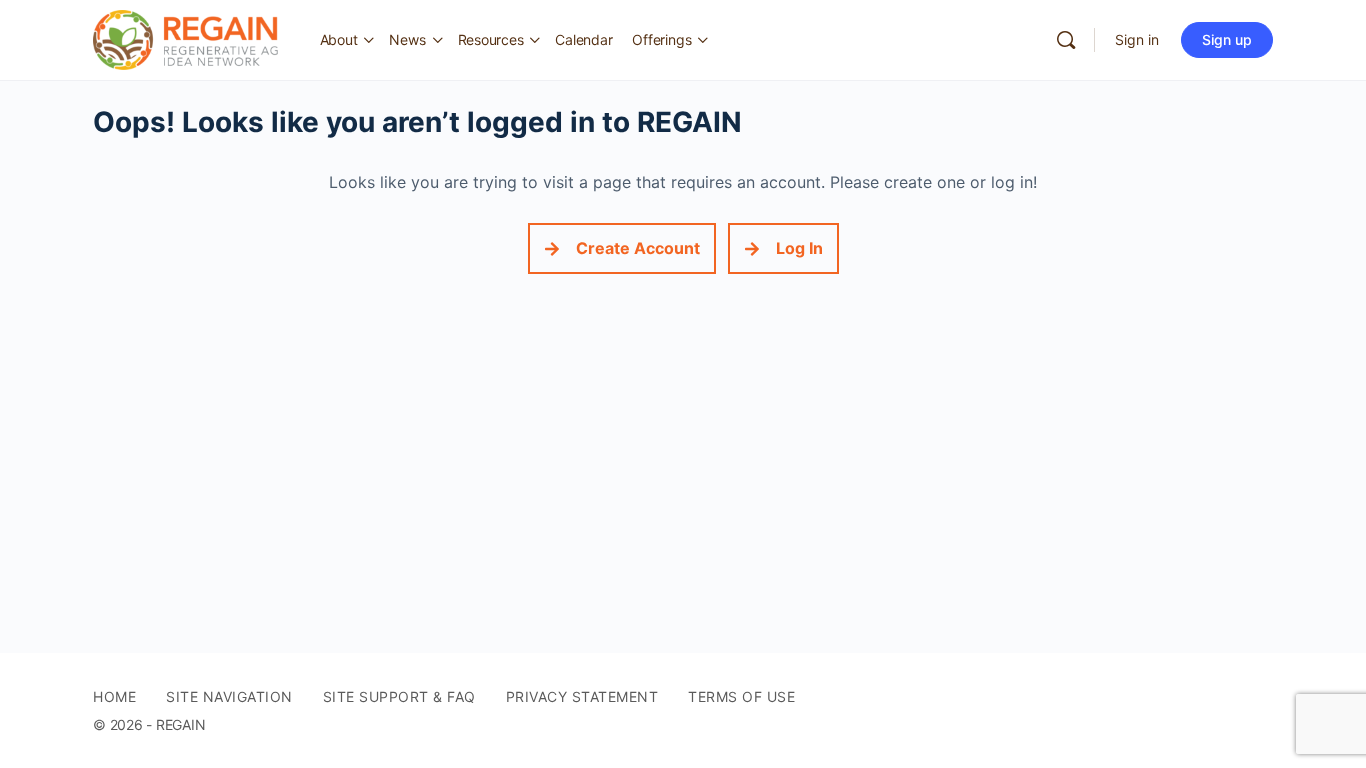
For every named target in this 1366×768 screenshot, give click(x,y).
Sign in (1137, 39)
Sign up (1227, 39)
